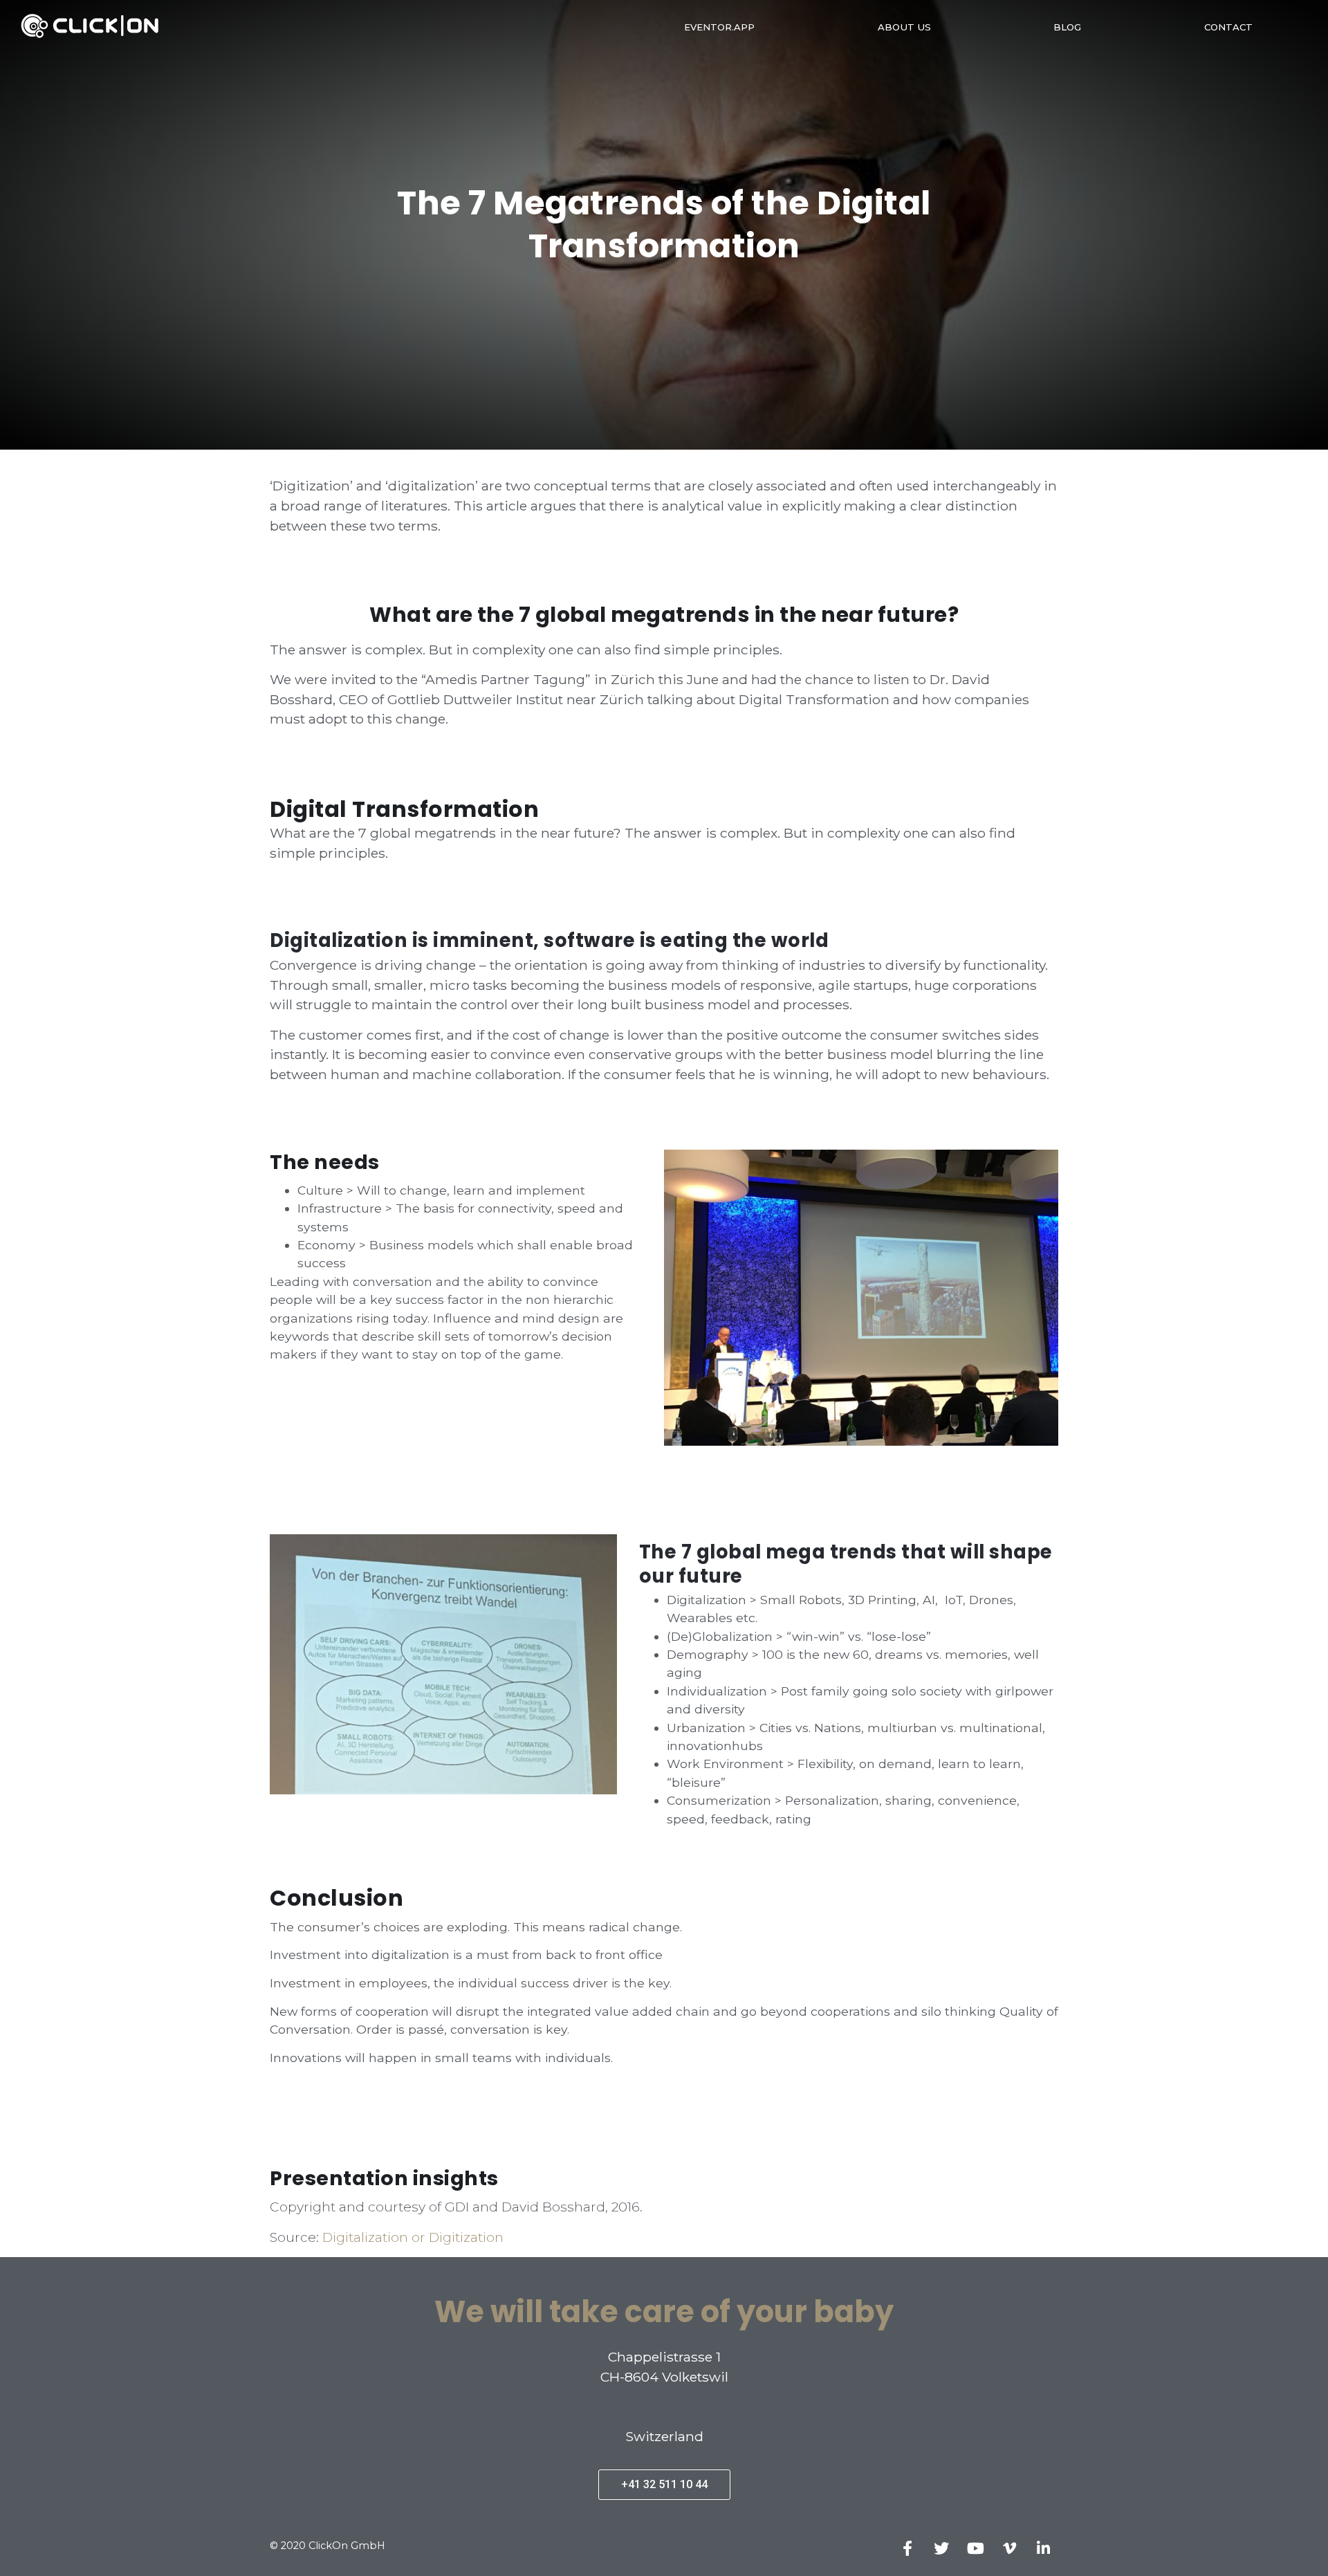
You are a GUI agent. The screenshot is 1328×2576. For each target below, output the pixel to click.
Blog (1067, 27)
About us (904, 27)
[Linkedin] (1043, 2548)
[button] (664, 2485)
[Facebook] (907, 2548)
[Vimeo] (1009, 2548)
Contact (1228, 27)
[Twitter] (941, 2548)
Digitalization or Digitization (413, 2237)
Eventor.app (719, 27)
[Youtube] (975, 2548)
